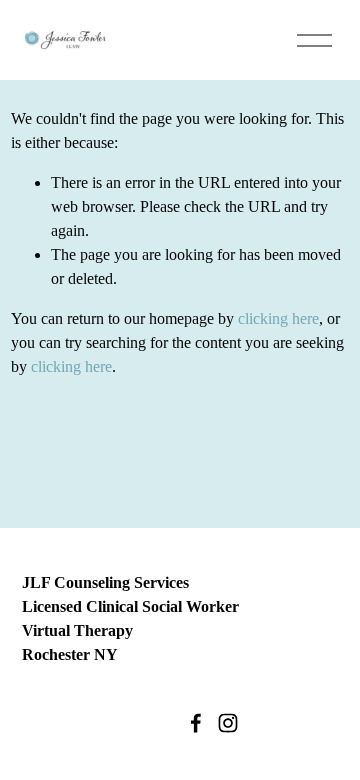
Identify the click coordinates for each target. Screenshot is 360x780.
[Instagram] (228, 723)
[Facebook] (196, 723)
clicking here (278, 318)
